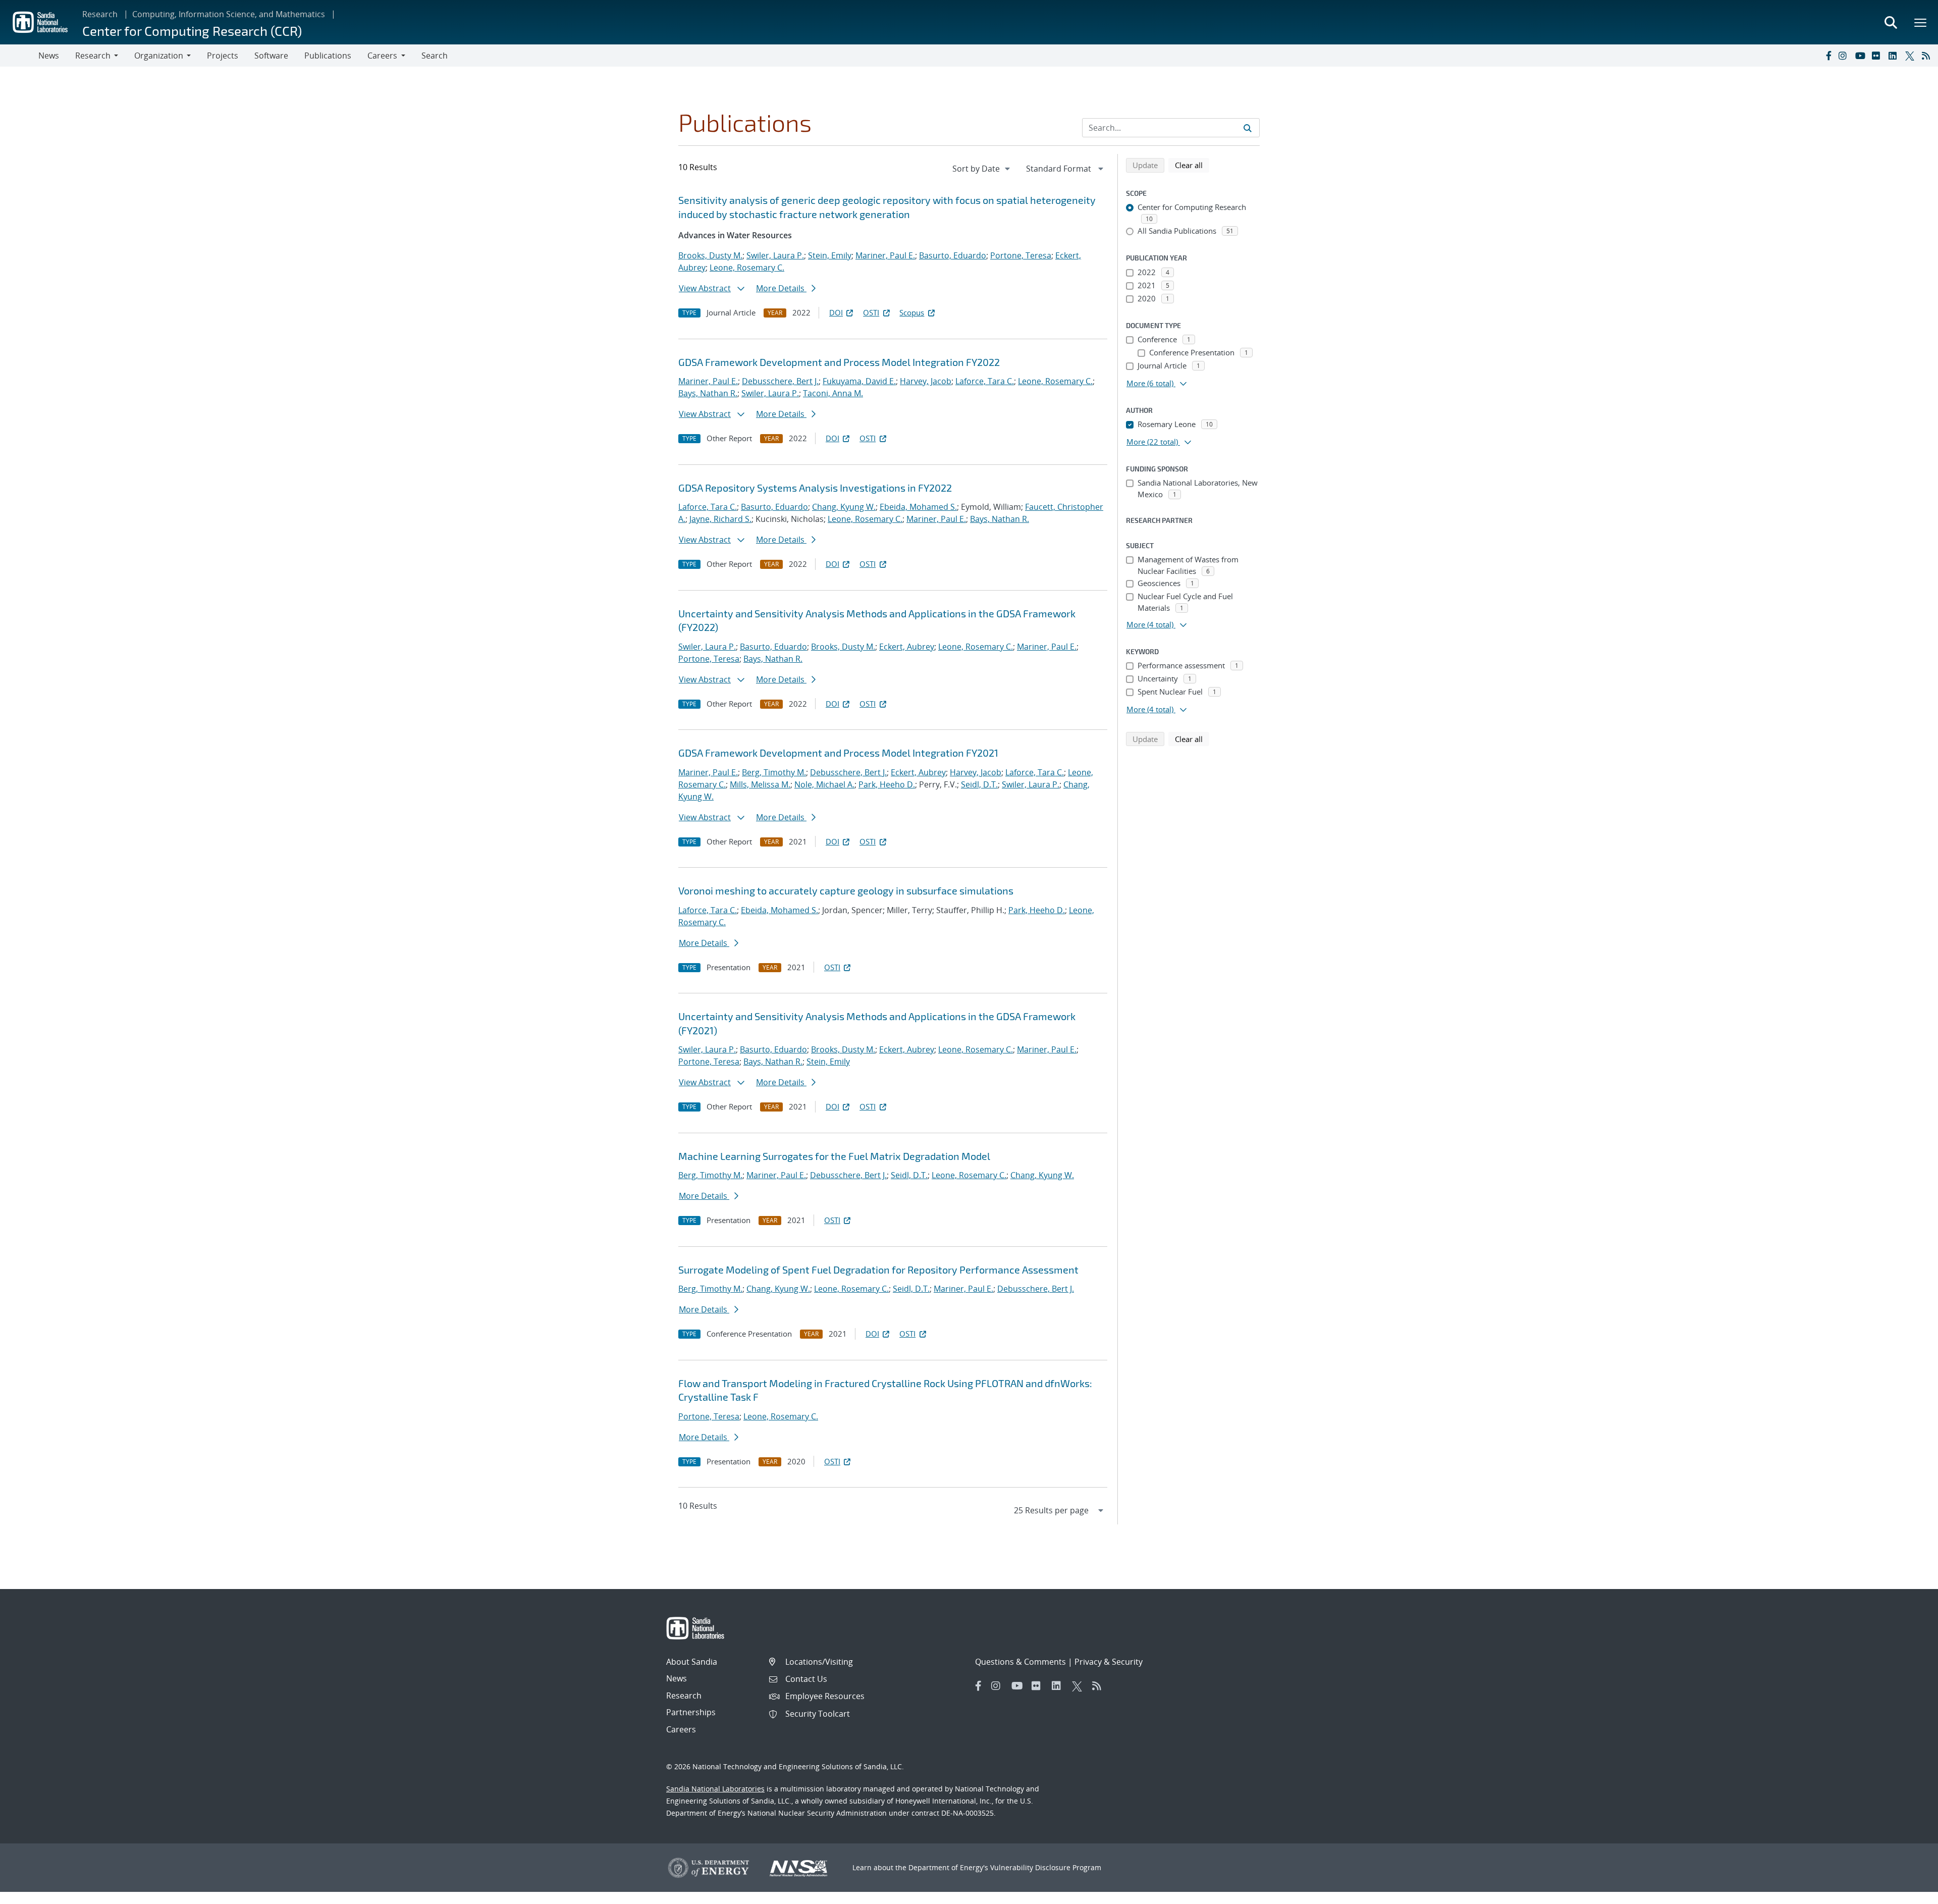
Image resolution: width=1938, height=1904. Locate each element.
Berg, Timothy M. (774, 772)
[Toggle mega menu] (1921, 22)
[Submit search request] (1248, 128)
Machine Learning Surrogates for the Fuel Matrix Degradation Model (834, 1156)
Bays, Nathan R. (708, 393)
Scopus (912, 312)
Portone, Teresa (1021, 255)
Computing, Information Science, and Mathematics (229, 14)
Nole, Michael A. (824, 784)
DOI (836, 312)
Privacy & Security (1109, 1662)
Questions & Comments (1020, 1662)
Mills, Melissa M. (760, 784)
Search (435, 56)
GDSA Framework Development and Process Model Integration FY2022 (839, 362)
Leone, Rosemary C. (747, 268)
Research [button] (93, 56)
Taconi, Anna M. (833, 393)
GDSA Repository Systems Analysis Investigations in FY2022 (815, 488)
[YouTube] (1861, 56)
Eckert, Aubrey (907, 647)
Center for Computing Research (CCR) (192, 31)
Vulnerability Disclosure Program (1046, 1867)
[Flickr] (1878, 56)
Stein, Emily (830, 255)
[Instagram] (1845, 56)
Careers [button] (382, 56)
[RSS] (1928, 56)
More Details (781, 288)
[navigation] (982, 169)
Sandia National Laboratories (715, 1789)
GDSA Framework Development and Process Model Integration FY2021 (838, 753)
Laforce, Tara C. (985, 381)
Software (271, 56)
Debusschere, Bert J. (780, 381)
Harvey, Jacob (926, 381)
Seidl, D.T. (979, 784)
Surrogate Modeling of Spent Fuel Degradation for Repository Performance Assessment (878, 1270)
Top (1908, 1892)
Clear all (1192, 165)
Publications (328, 56)
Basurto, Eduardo (953, 255)
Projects (223, 56)
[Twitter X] (1911, 56)
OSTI (871, 312)
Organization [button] (159, 56)
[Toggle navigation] (19, 56)
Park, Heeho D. (887, 784)
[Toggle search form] (1891, 22)
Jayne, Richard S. (720, 519)
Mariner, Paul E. (885, 255)
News (49, 56)
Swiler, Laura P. (775, 255)
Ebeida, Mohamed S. (918, 507)
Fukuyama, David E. (859, 381)
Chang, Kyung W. (844, 507)
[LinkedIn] (1895, 56)
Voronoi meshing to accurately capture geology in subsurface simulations (846, 890)
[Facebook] (1828, 56)
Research (100, 14)
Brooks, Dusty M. (710, 255)
